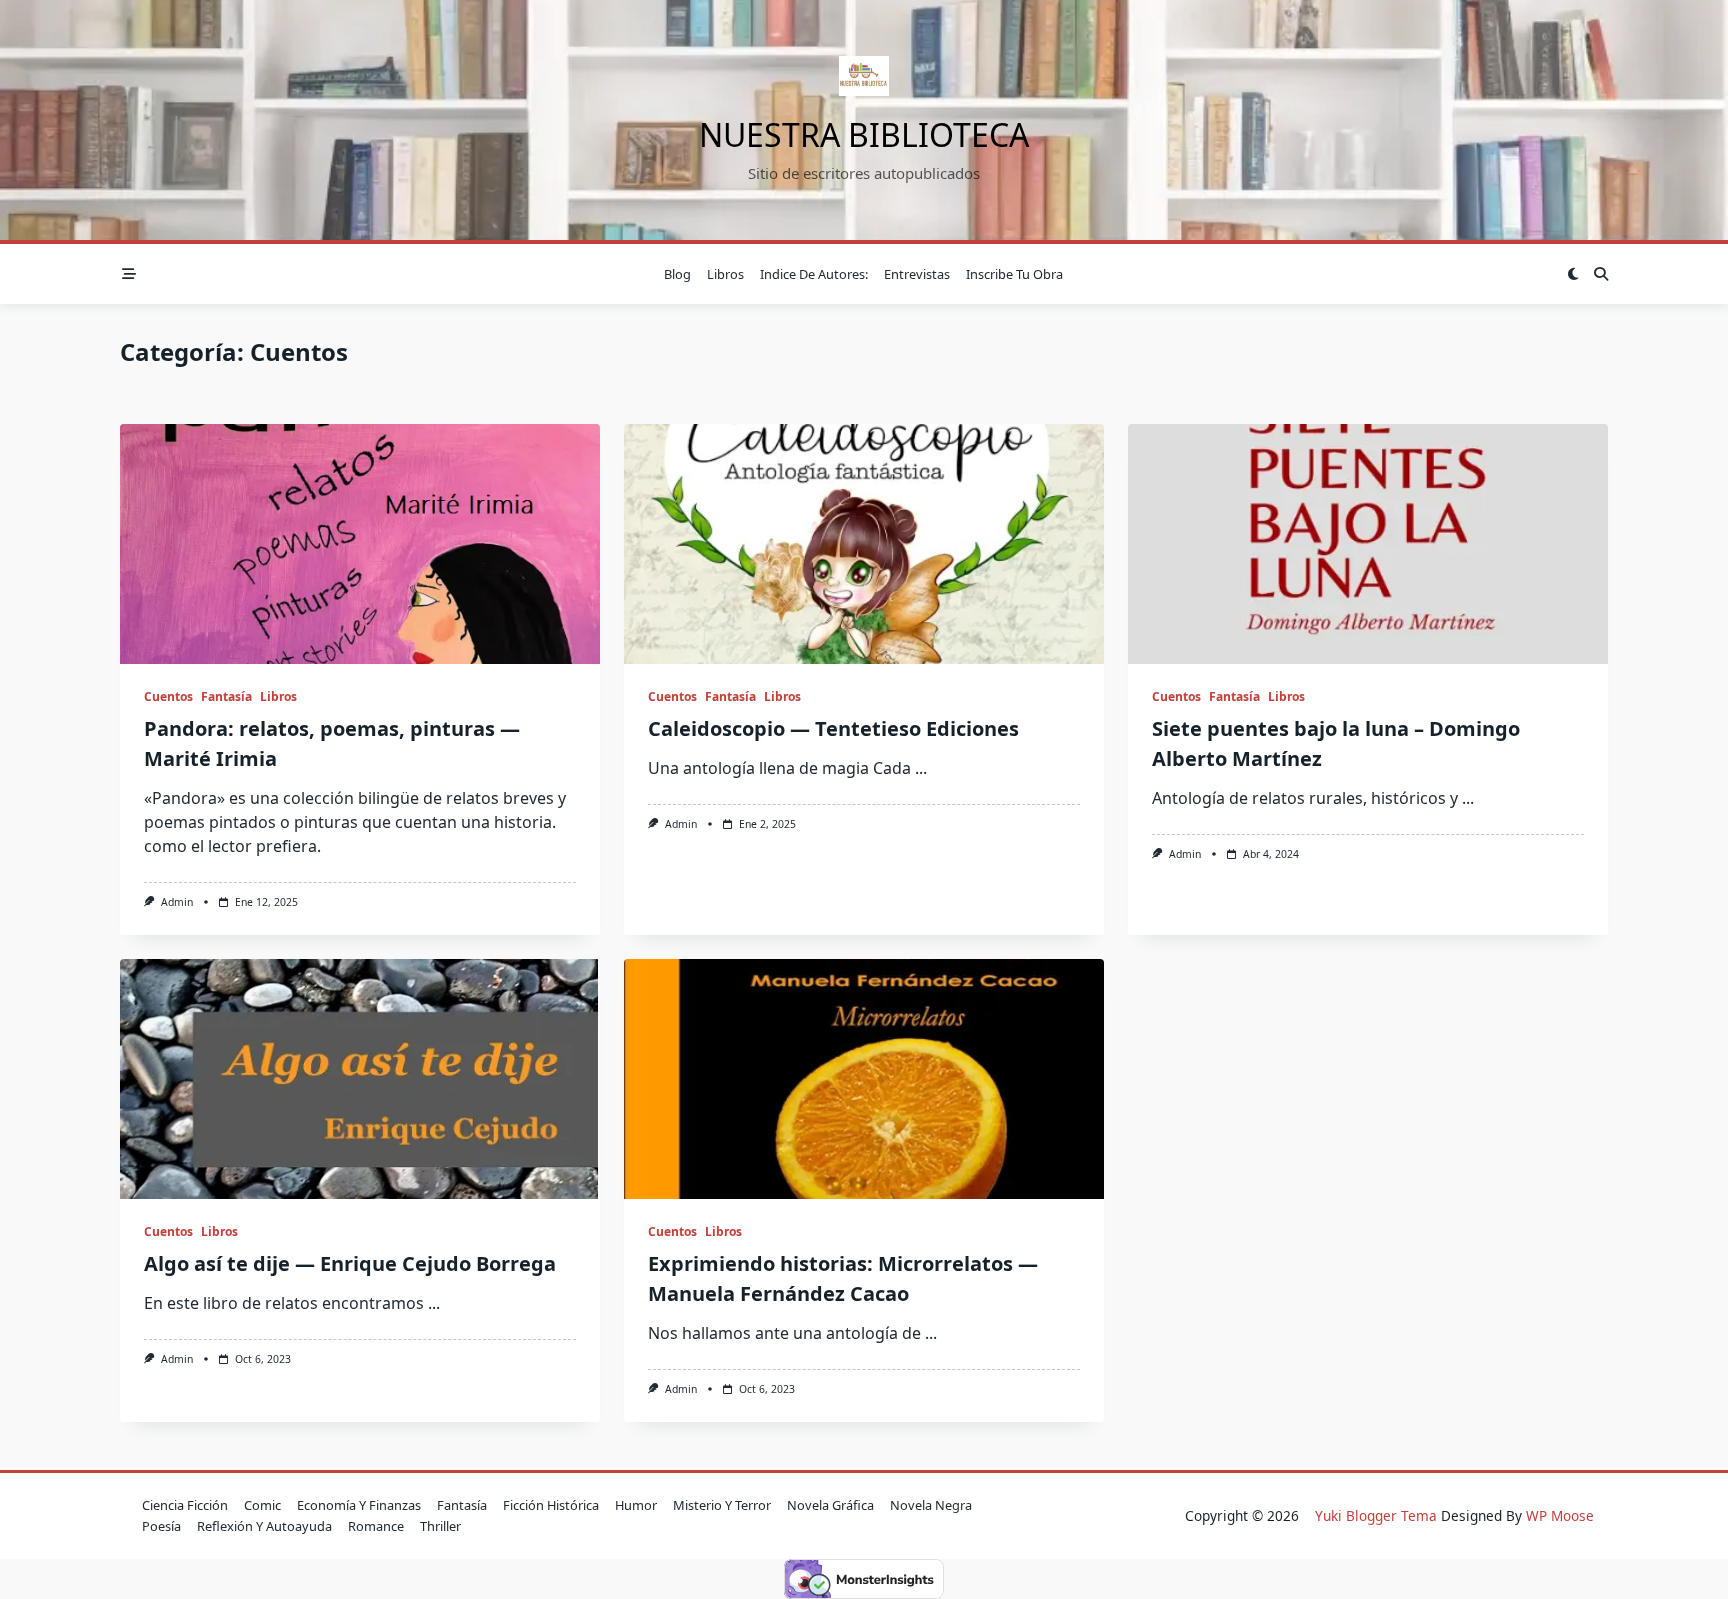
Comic (262, 1505)
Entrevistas (917, 274)
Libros (725, 274)
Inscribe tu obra (1014, 274)
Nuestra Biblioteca (864, 134)
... (921, 768)
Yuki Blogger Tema (1376, 1515)
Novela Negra (931, 1505)
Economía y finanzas (359, 1505)
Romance (376, 1526)
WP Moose (1560, 1515)
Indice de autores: (814, 274)
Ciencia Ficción (185, 1505)
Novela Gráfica (830, 1505)
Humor (636, 1505)
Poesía (161, 1526)
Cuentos (168, 696)
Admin (177, 902)
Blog (677, 274)
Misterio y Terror (722, 1505)
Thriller (440, 1526)
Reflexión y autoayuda (264, 1526)
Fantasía (226, 696)
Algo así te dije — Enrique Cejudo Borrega (350, 1263)
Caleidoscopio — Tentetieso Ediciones (833, 728)
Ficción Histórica (551, 1505)
